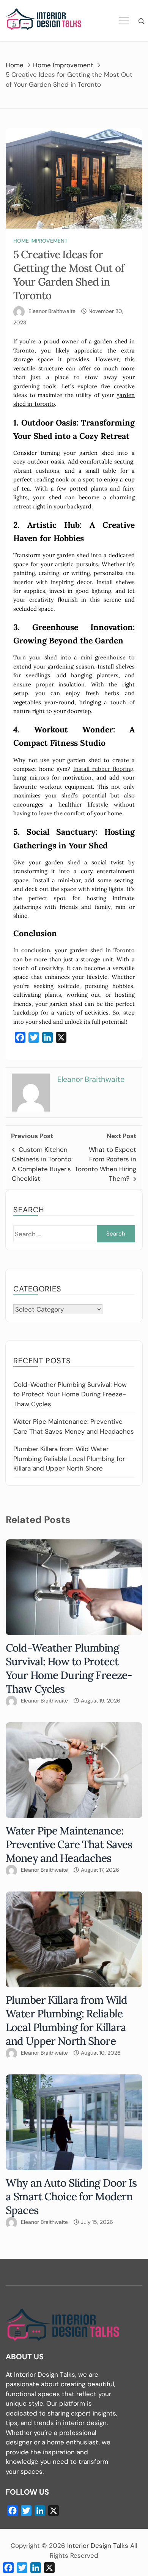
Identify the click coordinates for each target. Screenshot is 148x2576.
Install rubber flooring (103, 769)
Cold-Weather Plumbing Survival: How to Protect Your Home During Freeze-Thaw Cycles (70, 1394)
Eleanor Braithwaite (52, 311)
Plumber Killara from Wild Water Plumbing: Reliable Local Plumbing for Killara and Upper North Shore (69, 1459)
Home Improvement (40, 241)
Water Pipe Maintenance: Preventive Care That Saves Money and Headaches (69, 1844)
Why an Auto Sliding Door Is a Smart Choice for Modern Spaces (71, 2196)
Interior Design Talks (99, 2546)
